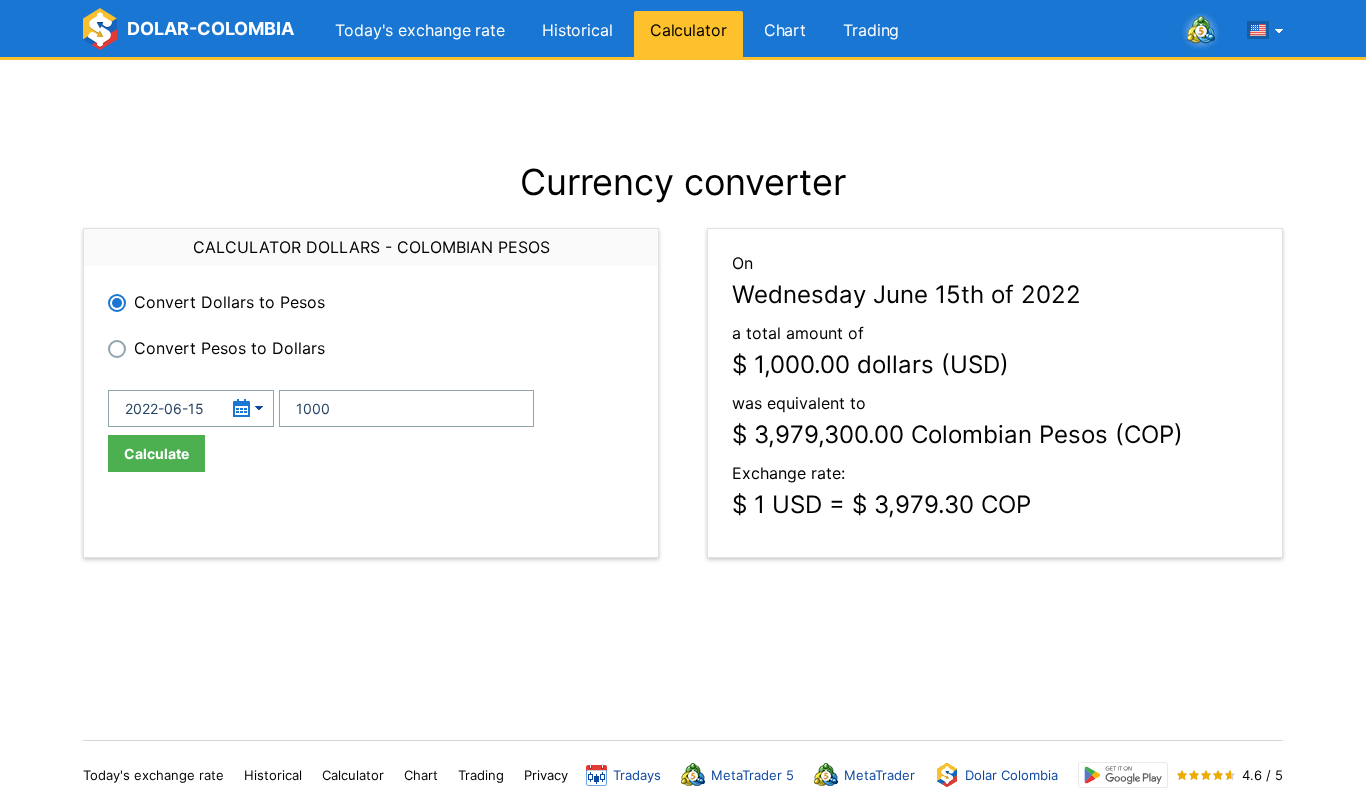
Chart (785, 30)
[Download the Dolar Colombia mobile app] (1123, 775)
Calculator (688, 30)
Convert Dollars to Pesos (229, 302)
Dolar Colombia (1011, 775)
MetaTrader (879, 775)
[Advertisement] (683, 110)
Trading (871, 30)
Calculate (156, 453)
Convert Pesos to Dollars (229, 348)
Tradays (637, 775)
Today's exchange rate (420, 30)
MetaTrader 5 (752, 775)
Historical (577, 30)
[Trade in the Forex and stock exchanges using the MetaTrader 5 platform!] (1201, 31)
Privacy (546, 775)
